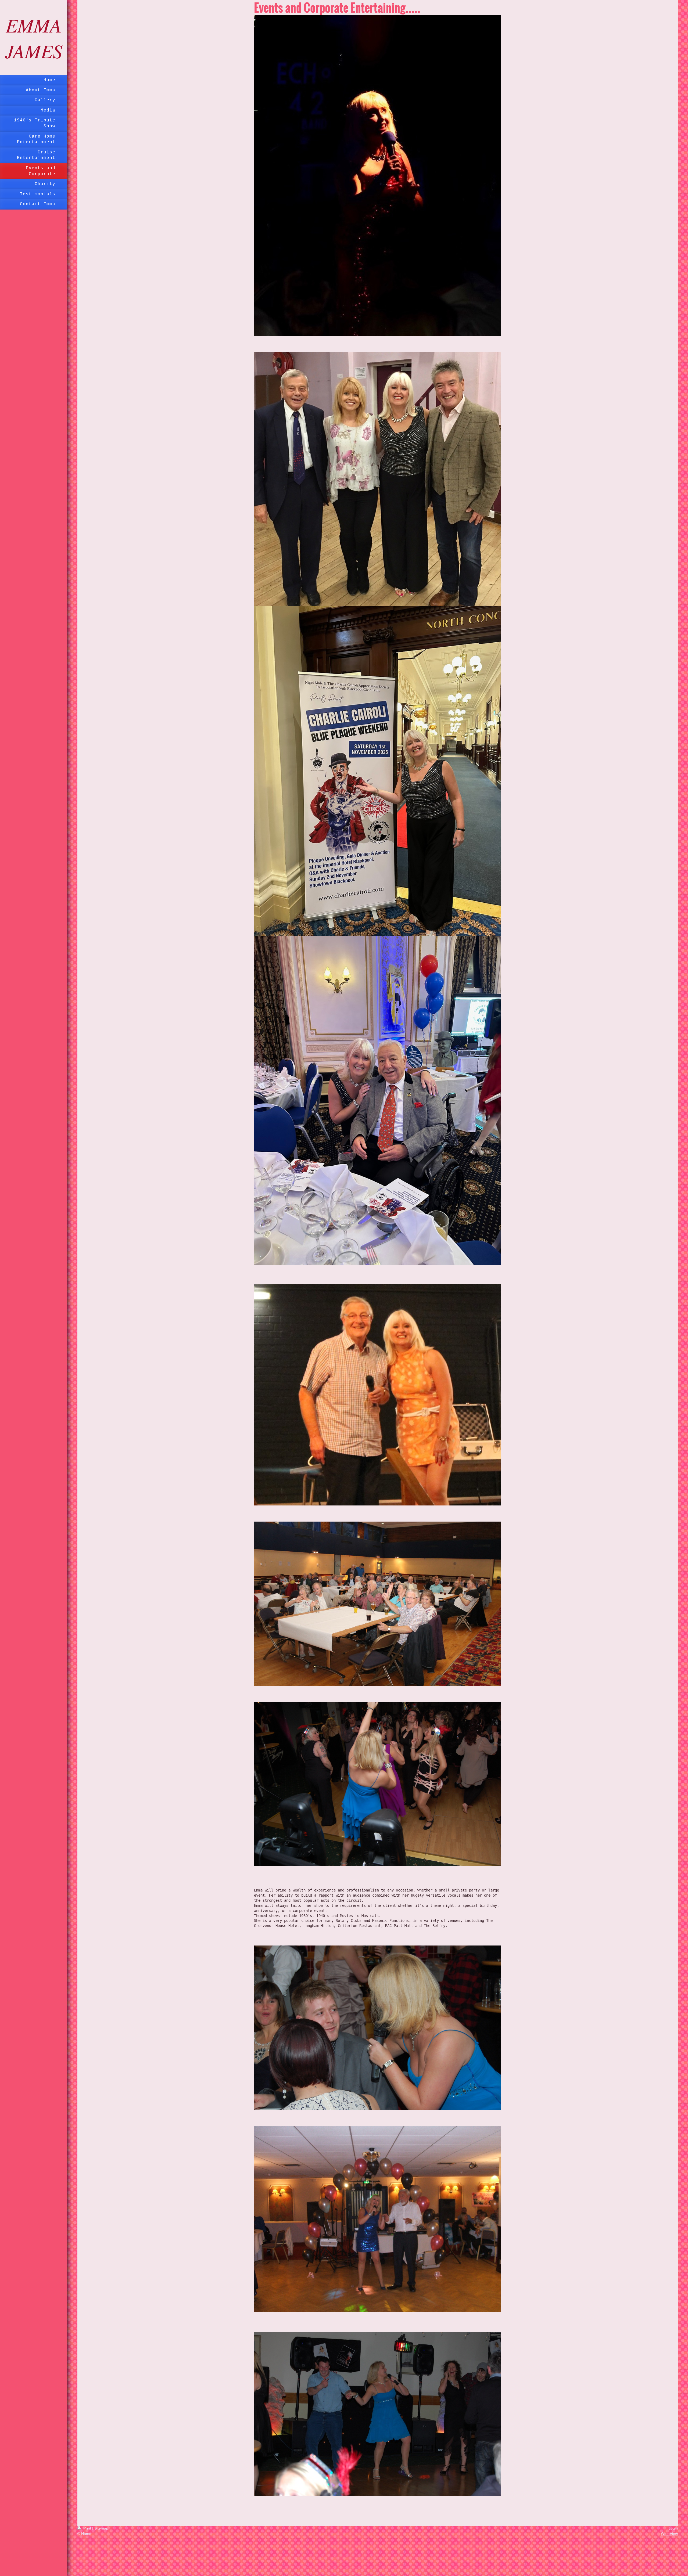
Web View (669, 2534)
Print (87, 2528)
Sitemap (101, 2528)
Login (673, 2528)
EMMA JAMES (34, 38)
